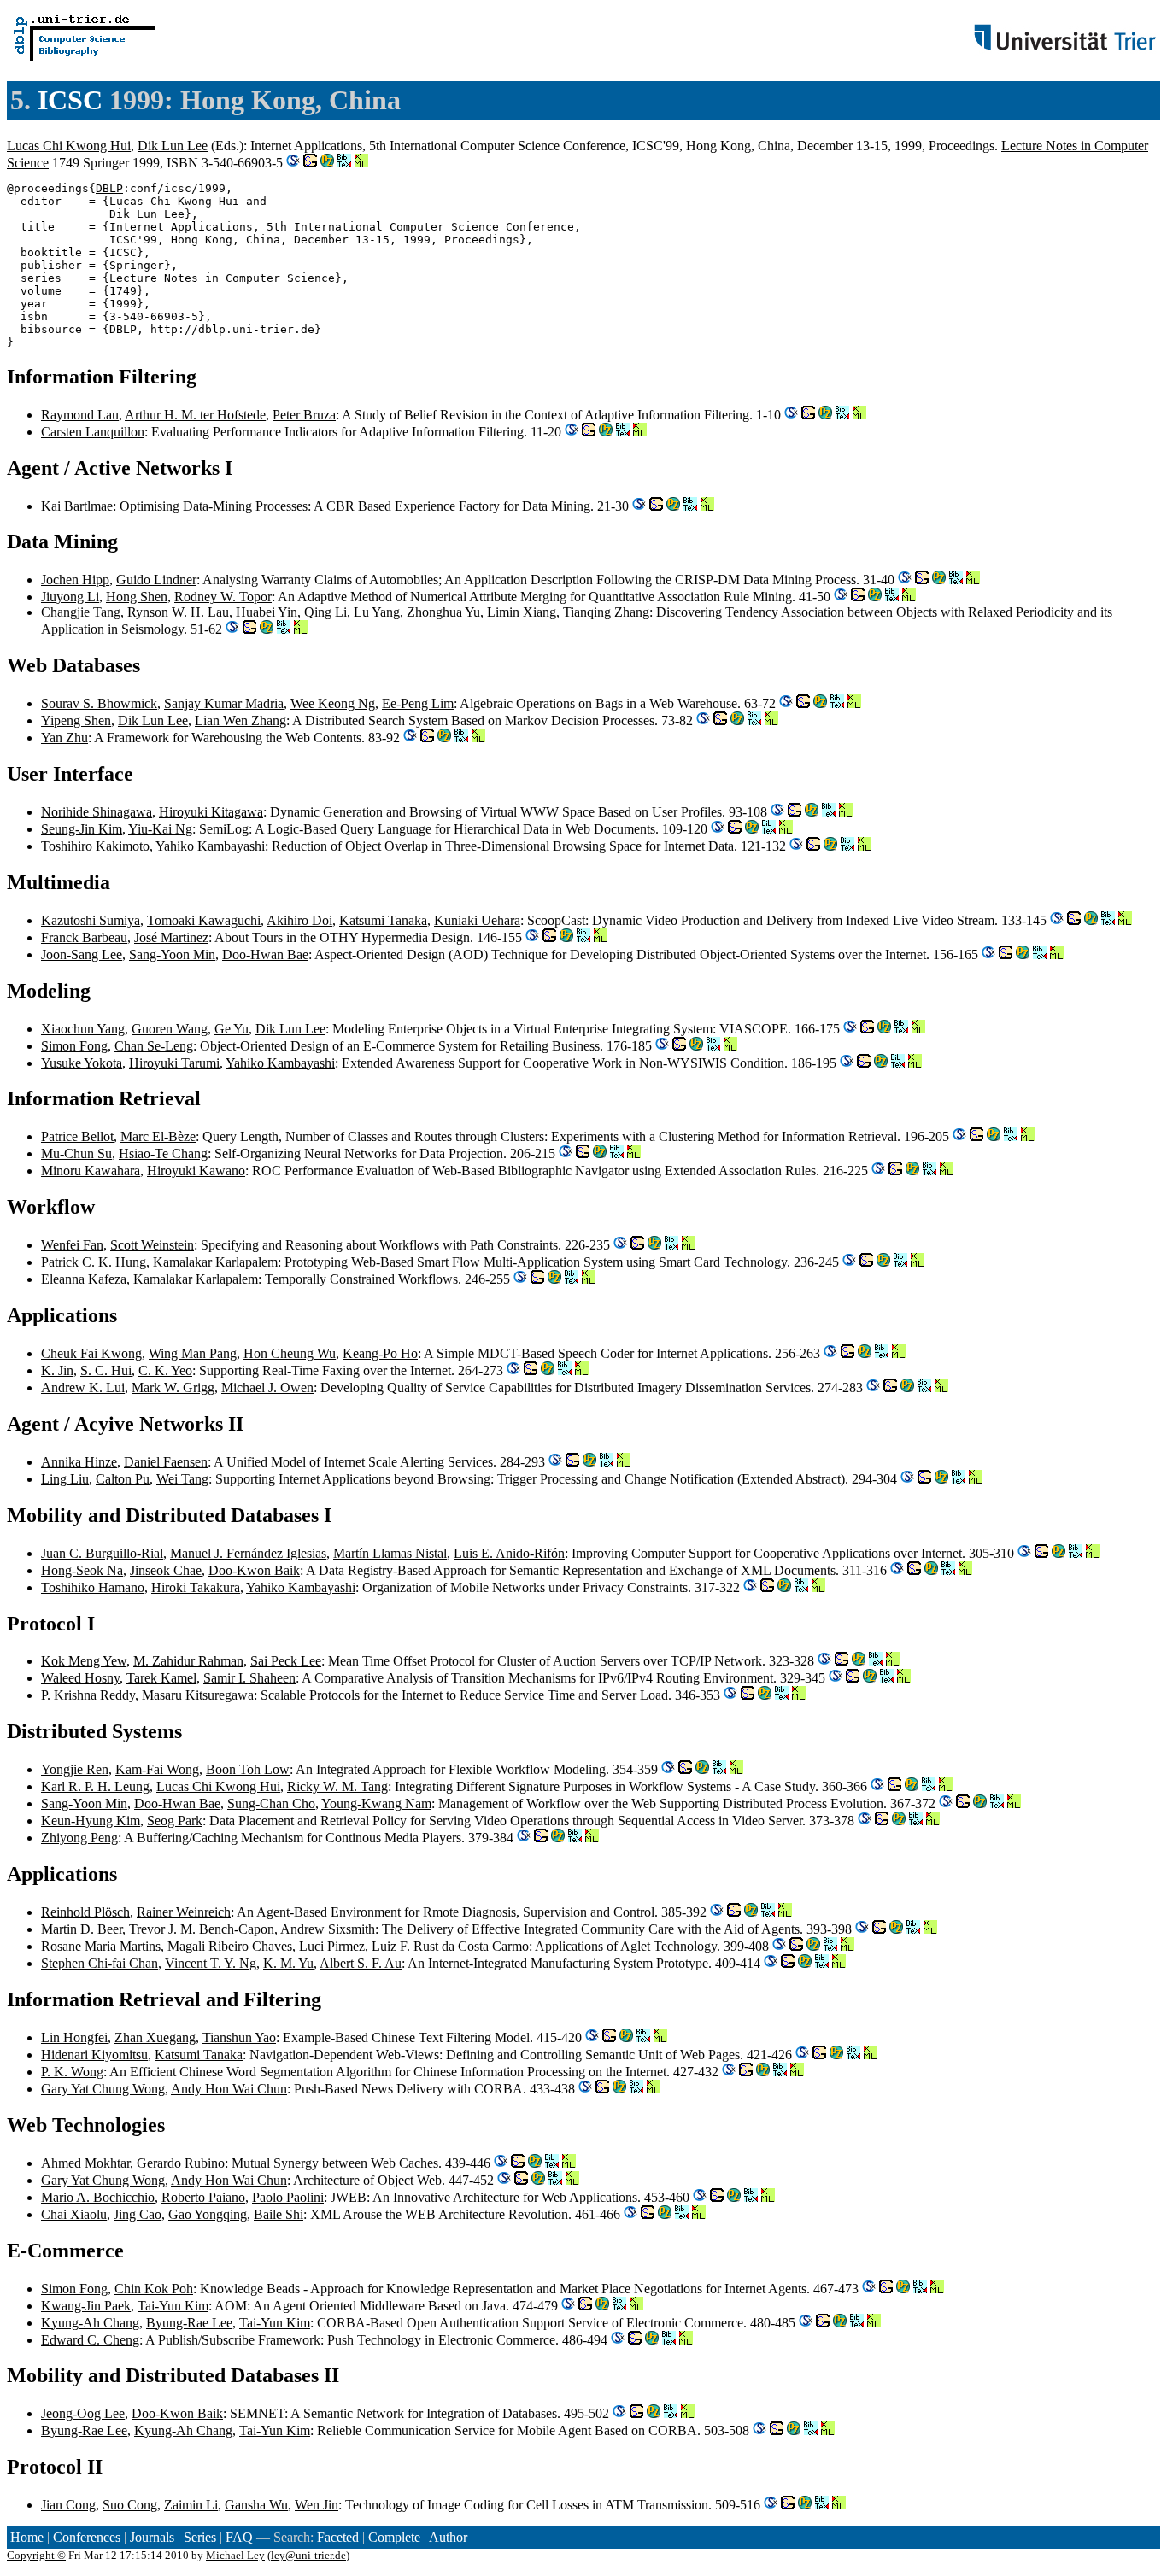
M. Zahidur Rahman (188, 1661)
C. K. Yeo (165, 1370)
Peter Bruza (304, 415)
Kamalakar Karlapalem (215, 1262)
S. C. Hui (106, 1370)
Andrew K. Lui (83, 1388)
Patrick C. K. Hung (94, 1262)
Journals (152, 2537)
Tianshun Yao (239, 2037)
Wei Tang (182, 1479)
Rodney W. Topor (223, 597)
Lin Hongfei (74, 2037)
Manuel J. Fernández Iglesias (248, 1553)
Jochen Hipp (75, 580)
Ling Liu (65, 1479)
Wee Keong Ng (333, 703)
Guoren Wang (170, 1029)
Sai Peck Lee (286, 1661)
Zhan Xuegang (155, 2037)
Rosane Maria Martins (101, 1946)
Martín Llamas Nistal (390, 1553)
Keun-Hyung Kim (91, 1821)
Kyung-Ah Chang (90, 2323)
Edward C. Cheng (90, 2340)
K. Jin (57, 1370)
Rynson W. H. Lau (178, 612)
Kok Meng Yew (84, 1661)
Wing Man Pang (193, 1353)
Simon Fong (74, 1046)
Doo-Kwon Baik (254, 1570)
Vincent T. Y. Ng (211, 1963)
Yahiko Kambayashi (210, 846)
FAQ (239, 2537)
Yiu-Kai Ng (160, 829)
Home (27, 2537)
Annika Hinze (79, 1462)
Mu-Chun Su (76, 1153)
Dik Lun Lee (173, 146)
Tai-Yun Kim (173, 2306)
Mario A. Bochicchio (98, 2197)
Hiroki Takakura (196, 1587)
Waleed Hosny (80, 1678)
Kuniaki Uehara (477, 920)
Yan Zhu (65, 738)
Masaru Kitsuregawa (198, 1695)
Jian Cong (68, 2505)
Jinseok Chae (166, 1570)
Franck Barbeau (84, 937)
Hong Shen (137, 597)
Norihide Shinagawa (97, 812)
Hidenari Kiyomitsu (94, 2055)
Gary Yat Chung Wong (103, 2089)
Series (200, 2537)
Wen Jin (317, 2505)
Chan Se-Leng (154, 1046)
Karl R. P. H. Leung (95, 1786)
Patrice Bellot (77, 1136)
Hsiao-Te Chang (163, 1153)
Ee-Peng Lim (418, 703)
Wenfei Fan (72, 1245)
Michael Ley (235, 2555)
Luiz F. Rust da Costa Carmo (450, 1946)
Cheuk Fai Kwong (91, 1353)
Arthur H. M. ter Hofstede (195, 415)
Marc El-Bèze (158, 1136)
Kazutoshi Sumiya (91, 920)
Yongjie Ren (75, 1769)
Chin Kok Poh (154, 2289)
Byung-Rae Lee (189, 2323)
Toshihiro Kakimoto (95, 846)
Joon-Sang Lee (82, 954)
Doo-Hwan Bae (265, 954)
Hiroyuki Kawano (196, 1171)
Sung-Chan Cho (271, 1803)
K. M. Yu (288, 1963)
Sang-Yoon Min (172, 954)
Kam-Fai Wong (157, 1769)
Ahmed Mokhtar (85, 2163)
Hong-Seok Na (82, 1570)
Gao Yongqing (208, 2214)
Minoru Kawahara (91, 1171)
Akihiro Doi (299, 920)
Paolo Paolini (288, 2197)
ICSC (70, 100)
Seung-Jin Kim (82, 829)
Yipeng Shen (76, 720)
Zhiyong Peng (79, 1838)
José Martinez (171, 937)
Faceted (338, 2537)
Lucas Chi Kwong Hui (69, 146)
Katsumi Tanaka (383, 920)
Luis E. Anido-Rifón (509, 1553)
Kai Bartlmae (77, 506)
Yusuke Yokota (82, 1063)
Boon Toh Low (248, 1769)
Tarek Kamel (161, 1678)
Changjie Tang (81, 612)
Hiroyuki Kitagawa (211, 812)
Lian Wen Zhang (240, 720)
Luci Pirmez (332, 1946)
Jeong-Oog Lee (83, 2413)
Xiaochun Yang (83, 1029)
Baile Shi (279, 2214)
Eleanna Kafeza (84, 1279)
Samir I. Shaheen (249, 1678)
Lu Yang (377, 612)
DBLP (109, 188)
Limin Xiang (522, 612)
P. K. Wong (72, 2072)
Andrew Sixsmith (328, 1929)
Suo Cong (130, 2505)
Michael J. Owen (267, 1388)
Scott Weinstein (152, 1245)
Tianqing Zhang (606, 612)
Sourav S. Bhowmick (99, 703)
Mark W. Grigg (173, 1388)
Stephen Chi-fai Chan (100, 1963)
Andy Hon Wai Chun (229, 2089)
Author (448, 2537)
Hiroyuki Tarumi (174, 1063)
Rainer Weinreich (184, 1912)
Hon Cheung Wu (290, 1353)
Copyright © (36, 2555)
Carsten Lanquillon (93, 432)
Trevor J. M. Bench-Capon (202, 1929)
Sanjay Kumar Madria (224, 703)
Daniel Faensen (166, 1462)
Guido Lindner (156, 580)
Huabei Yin (267, 612)
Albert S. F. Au (361, 1963)
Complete (394, 2537)
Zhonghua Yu (443, 612)
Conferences (87, 2537)
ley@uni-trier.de (308, 2555)
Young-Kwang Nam (376, 1803)
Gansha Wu (256, 2505)
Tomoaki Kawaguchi (204, 920)
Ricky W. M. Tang (337, 1786)
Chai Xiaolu (74, 2214)
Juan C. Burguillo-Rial (102, 1553)
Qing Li (325, 612)
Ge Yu (232, 1029)
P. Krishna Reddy (88, 1695)
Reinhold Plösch (85, 1912)
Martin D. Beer (82, 1929)
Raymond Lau (80, 415)
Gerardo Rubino (181, 2163)
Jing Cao (138, 2214)
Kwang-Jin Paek (86, 2306)
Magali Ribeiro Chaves (230, 1946)
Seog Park (175, 1821)
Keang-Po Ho (380, 1353)
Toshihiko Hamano (93, 1587)
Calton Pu (123, 1479)
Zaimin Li (191, 2505)
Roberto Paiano (203, 2197)
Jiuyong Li (70, 597)
